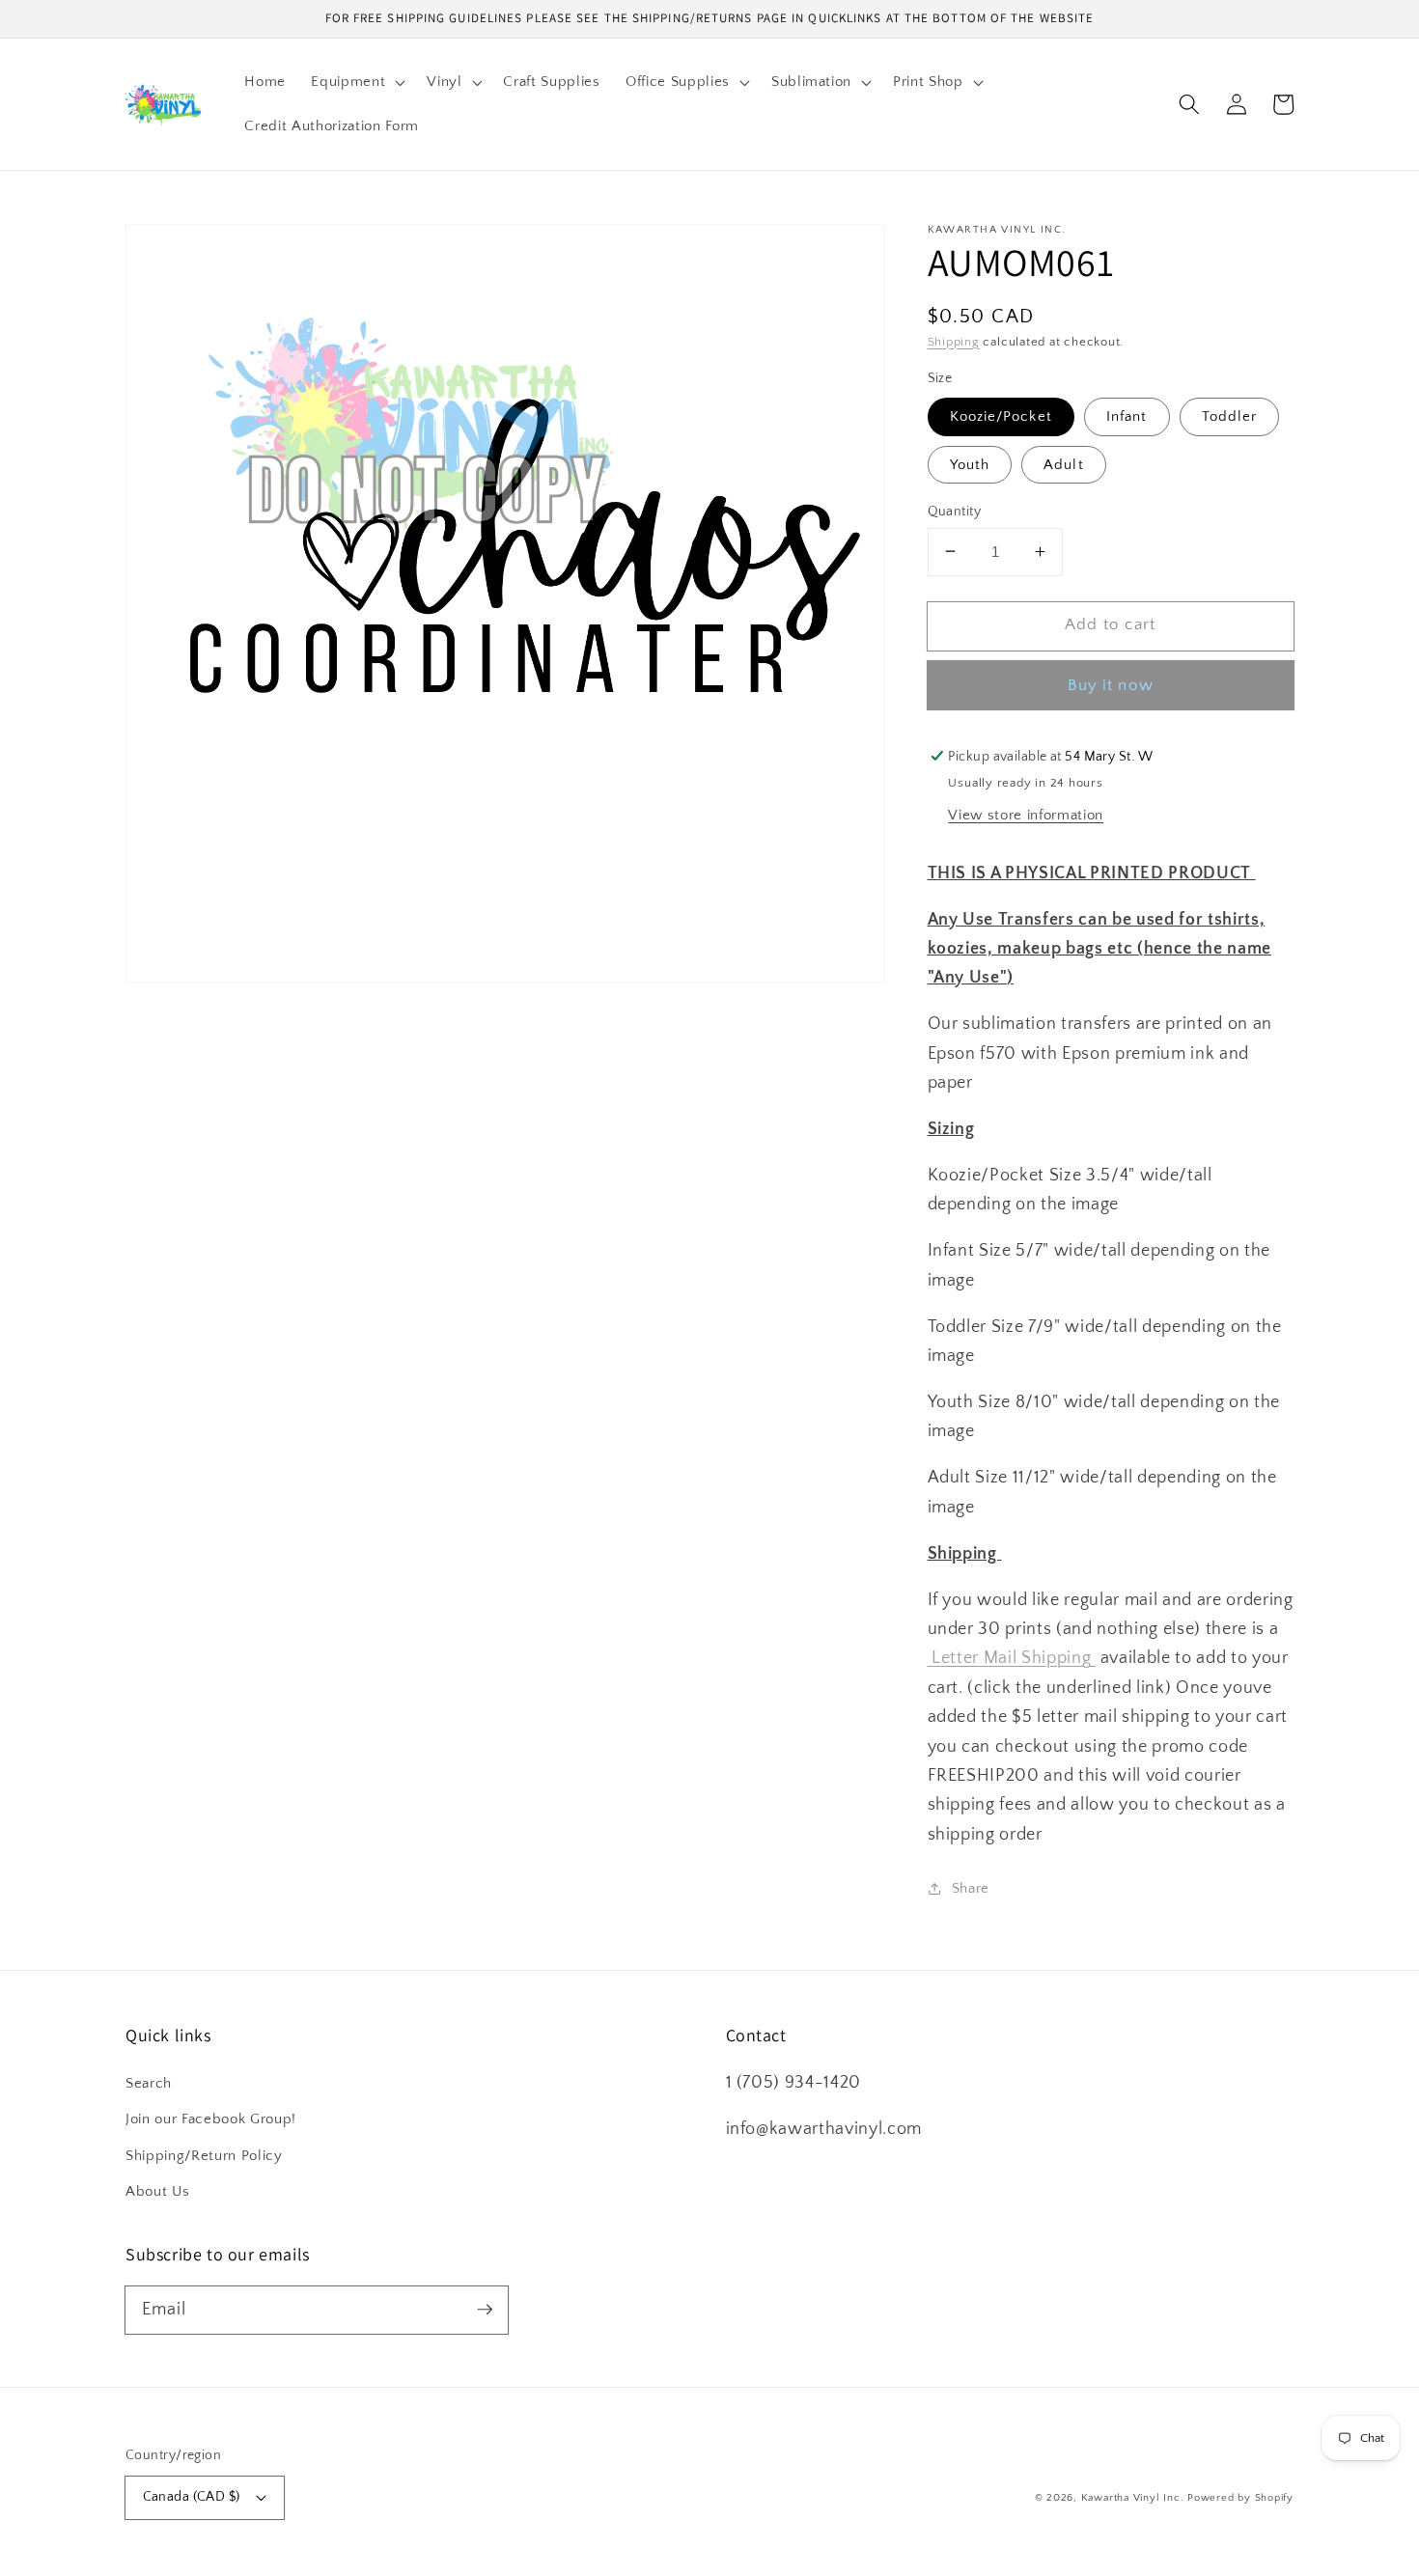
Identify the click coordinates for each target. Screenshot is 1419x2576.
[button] (356, 82)
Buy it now (1111, 685)
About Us (157, 2191)
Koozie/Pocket (1001, 416)
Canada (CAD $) (192, 2497)
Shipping (954, 341)
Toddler (1230, 416)
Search (149, 2083)
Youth (970, 464)
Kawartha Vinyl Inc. (1133, 2498)
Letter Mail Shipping (1012, 1658)
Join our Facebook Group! (211, 2119)
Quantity (955, 511)
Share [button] (971, 1887)
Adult (1064, 464)
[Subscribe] (485, 2310)
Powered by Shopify (1240, 2498)
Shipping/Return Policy (204, 2156)
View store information (1026, 815)
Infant (1127, 416)
